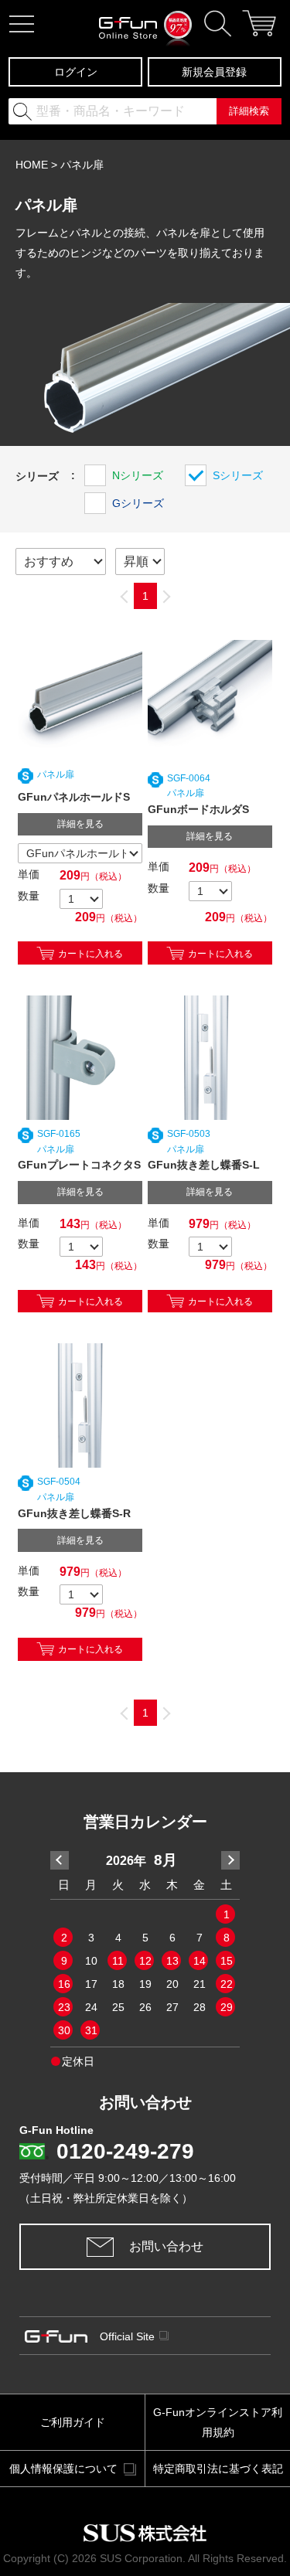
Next (230, 1860)
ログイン (76, 72)
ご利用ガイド (73, 2422)
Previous (60, 1860)
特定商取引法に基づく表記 (218, 2469)
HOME (32, 165)
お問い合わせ (166, 2246)
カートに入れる (90, 952)
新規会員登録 (214, 72)
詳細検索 (249, 111)
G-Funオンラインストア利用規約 (218, 2422)
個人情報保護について (63, 2469)
